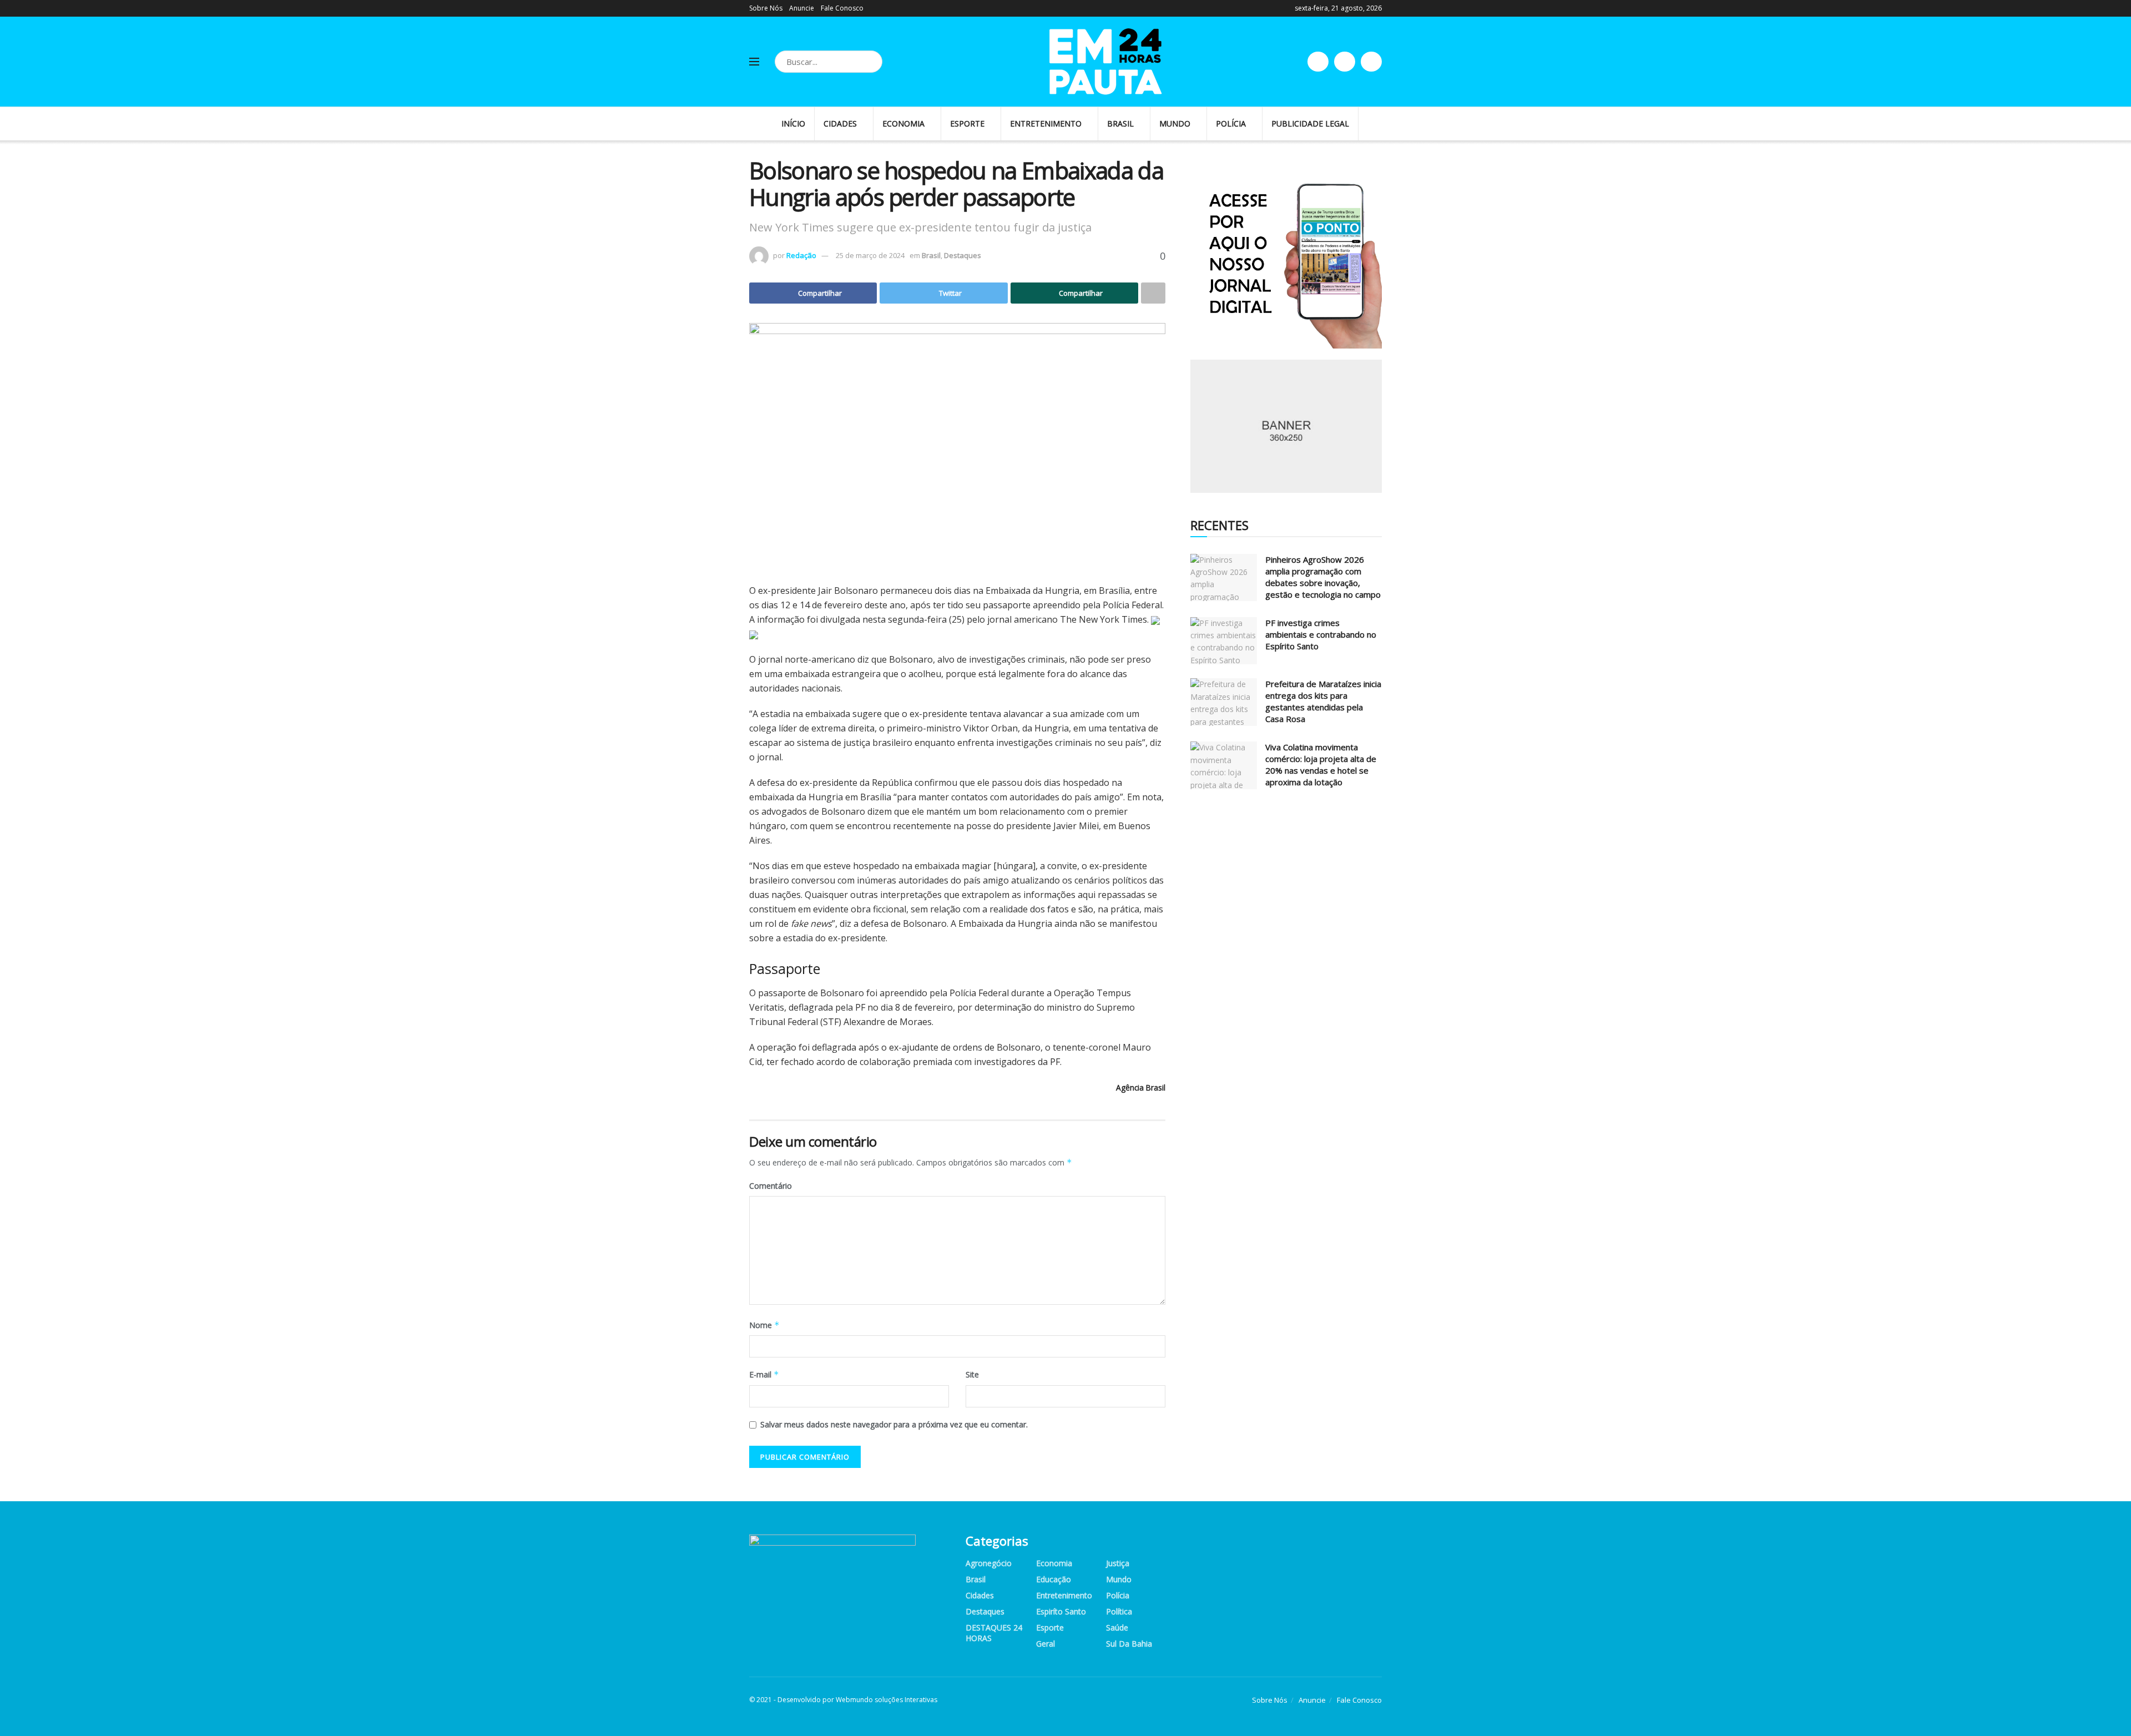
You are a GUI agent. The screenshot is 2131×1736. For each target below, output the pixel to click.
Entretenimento (1046, 123)
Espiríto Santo (1061, 1611)
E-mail (764, 1374)
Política (1119, 1611)
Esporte (967, 123)
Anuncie (802, 8)
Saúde (1117, 1627)
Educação (1054, 1579)
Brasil (1120, 123)
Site (972, 1374)
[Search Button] (872, 62)
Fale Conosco (842, 8)
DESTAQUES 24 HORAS (994, 1633)
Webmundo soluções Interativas (887, 1700)
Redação (801, 255)
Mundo (1175, 123)
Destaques (963, 255)
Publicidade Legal (1310, 123)
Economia (903, 123)
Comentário (771, 1186)
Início (793, 123)
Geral (1046, 1644)
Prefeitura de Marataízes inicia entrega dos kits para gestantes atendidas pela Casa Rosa (1323, 701)
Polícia (1231, 123)
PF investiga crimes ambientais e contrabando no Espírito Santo (1321, 634)
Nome (764, 1325)
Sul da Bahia (1129, 1644)
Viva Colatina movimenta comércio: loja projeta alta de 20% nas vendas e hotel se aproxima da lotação (1321, 764)
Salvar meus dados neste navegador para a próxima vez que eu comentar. (894, 1424)
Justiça (1118, 1563)
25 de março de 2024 (870, 255)
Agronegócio (989, 1563)
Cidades (840, 123)
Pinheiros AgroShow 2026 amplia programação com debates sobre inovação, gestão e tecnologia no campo (1323, 577)
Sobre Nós (766, 8)
